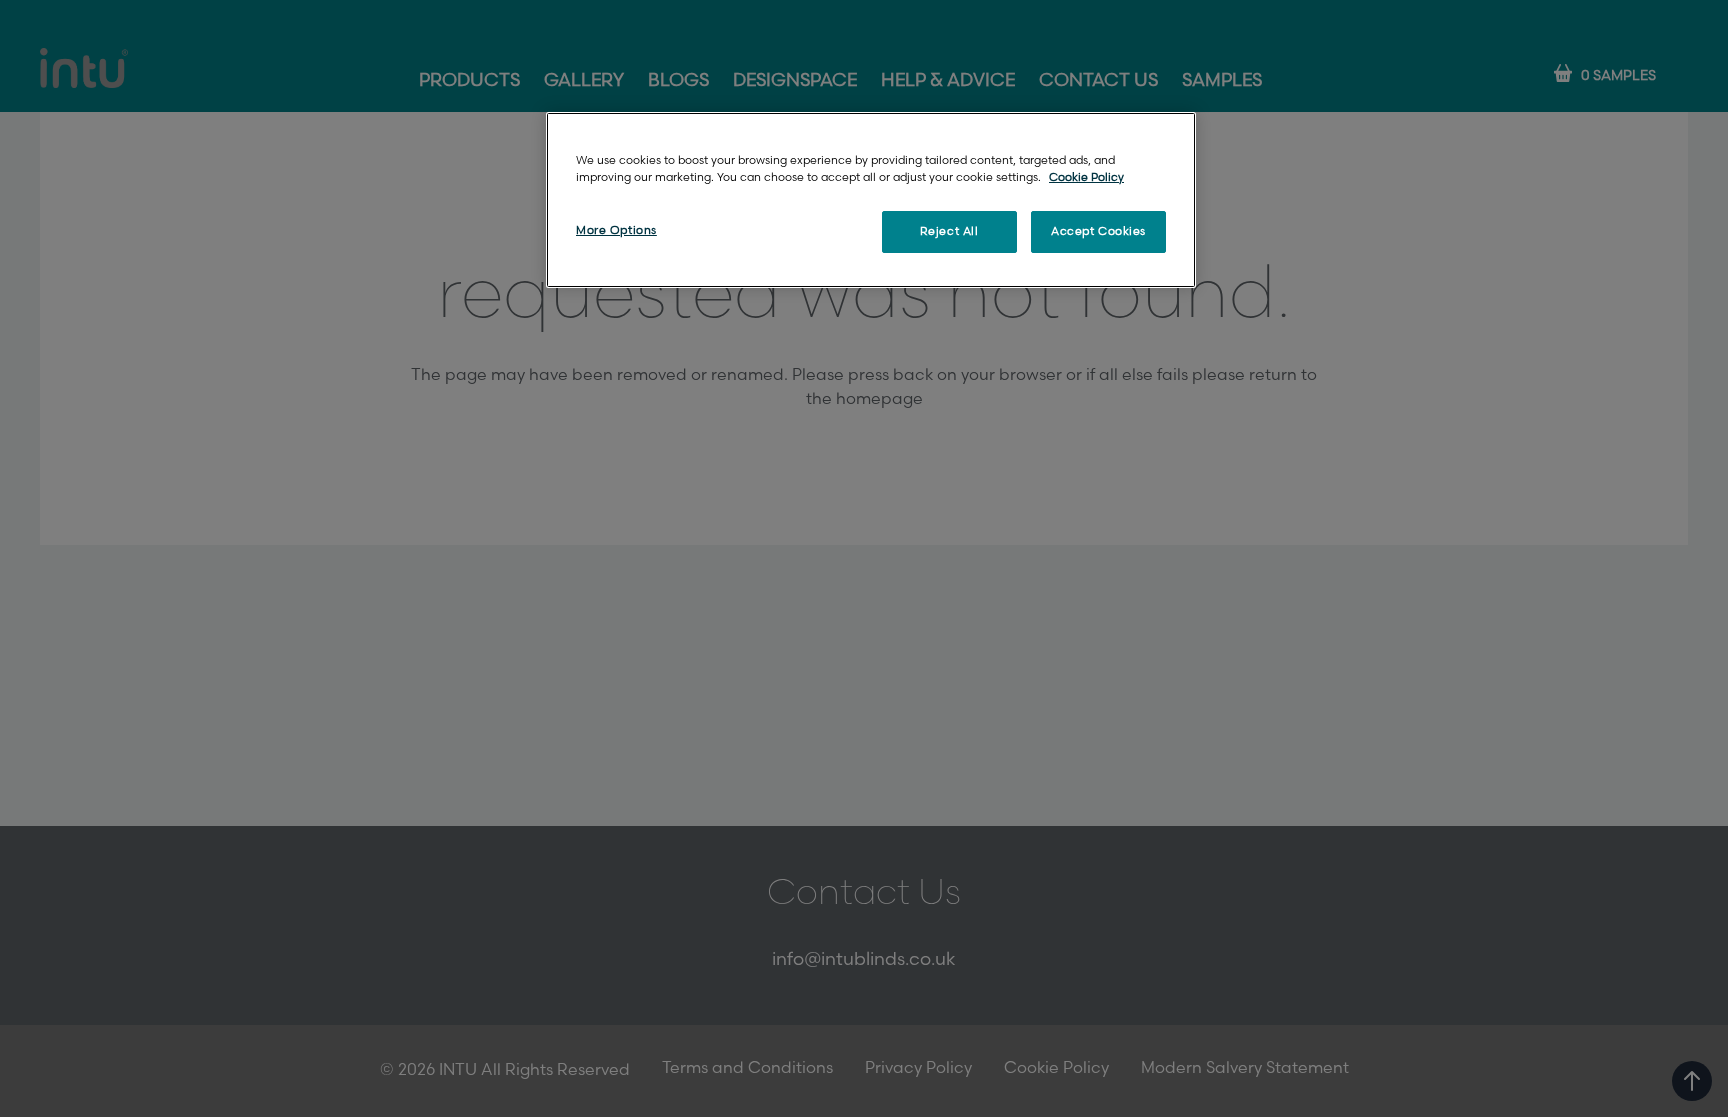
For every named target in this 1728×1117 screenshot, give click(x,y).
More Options (616, 230)
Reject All (949, 231)
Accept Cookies (1098, 231)
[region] (871, 200)
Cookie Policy (1086, 177)
